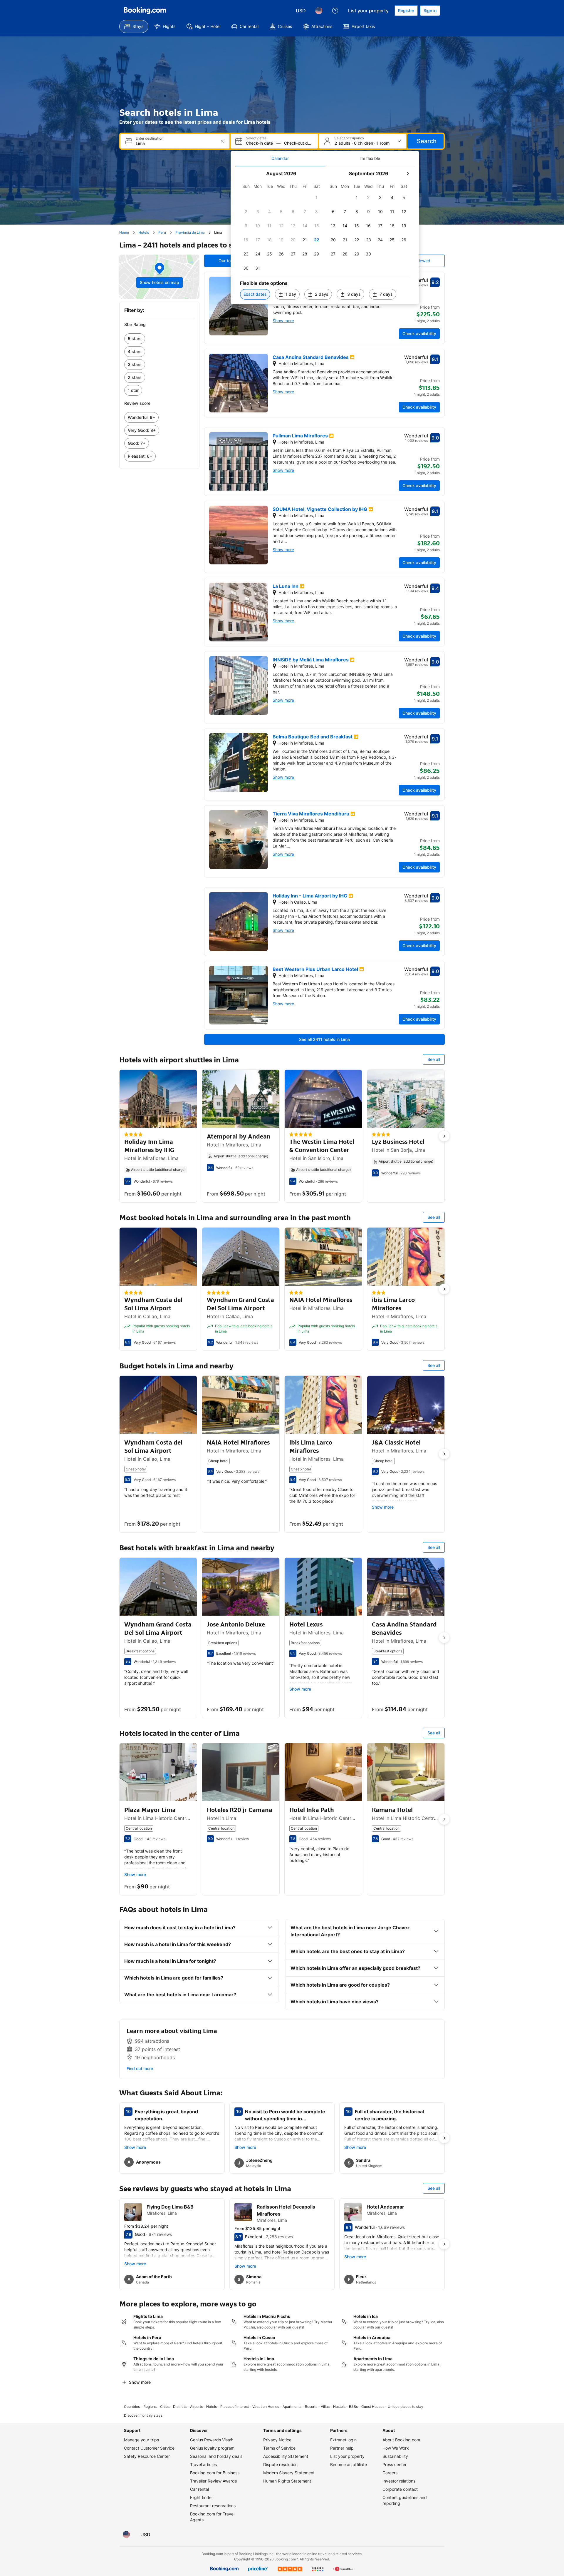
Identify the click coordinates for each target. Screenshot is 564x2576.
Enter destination (150, 138)
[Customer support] (335, 11)
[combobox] (176, 143)
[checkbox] (317, 198)
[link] (159, 339)
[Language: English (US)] (319, 11)
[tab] (280, 158)
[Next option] (444, 1136)
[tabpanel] (325, 235)
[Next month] (407, 173)
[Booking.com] (145, 11)
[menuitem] (134, 26)
